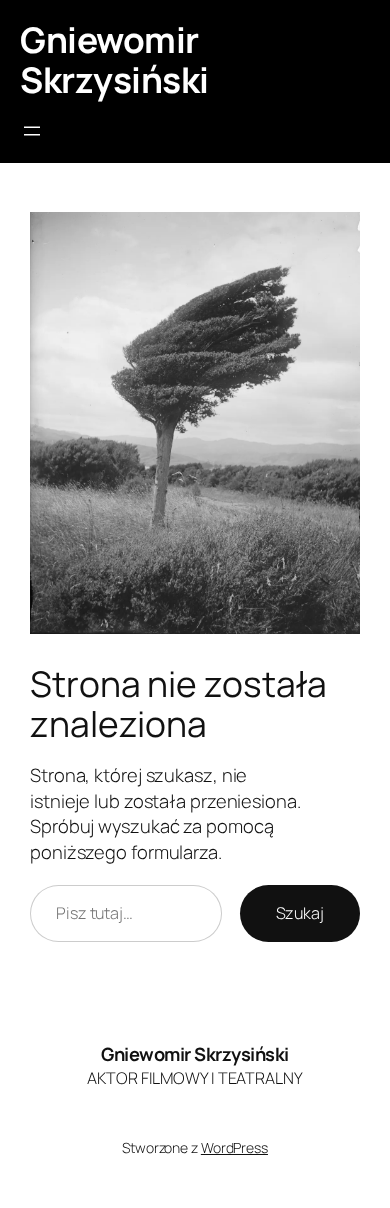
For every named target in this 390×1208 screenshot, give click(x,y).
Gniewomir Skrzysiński (114, 59)
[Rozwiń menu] (32, 131)
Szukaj (300, 913)
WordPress (234, 1147)
